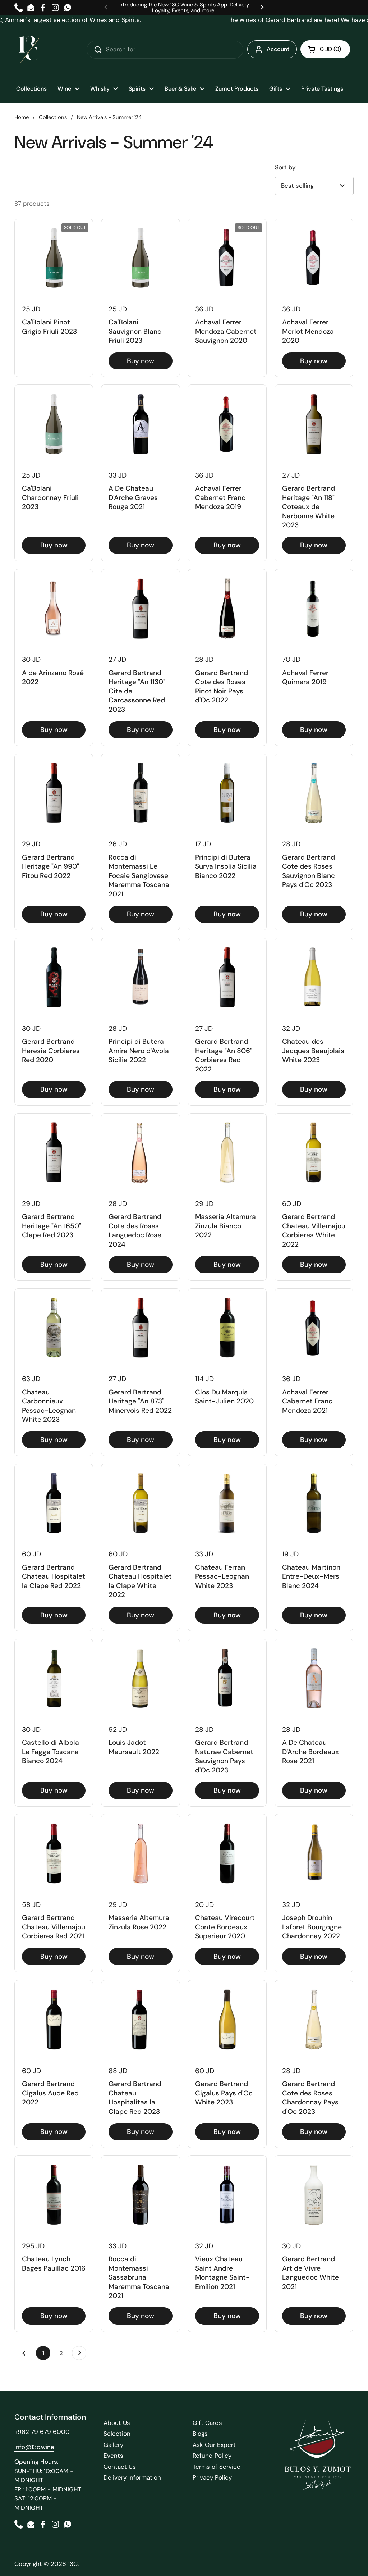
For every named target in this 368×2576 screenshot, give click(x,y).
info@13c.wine (34, 2447)
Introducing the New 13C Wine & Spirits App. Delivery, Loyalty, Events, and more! (184, 8)
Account (278, 49)
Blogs (200, 2434)
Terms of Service (217, 2467)
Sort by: (286, 167)
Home (22, 117)
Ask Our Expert (214, 2445)
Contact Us (120, 2467)
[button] (325, 49)
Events (113, 2456)
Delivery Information (132, 2477)
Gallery (113, 2445)
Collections (53, 117)
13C (73, 2564)
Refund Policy (212, 2456)
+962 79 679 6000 (42, 2432)
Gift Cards (207, 2423)
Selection (117, 2434)
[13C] (29, 50)
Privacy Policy (212, 2477)
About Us (117, 2423)
